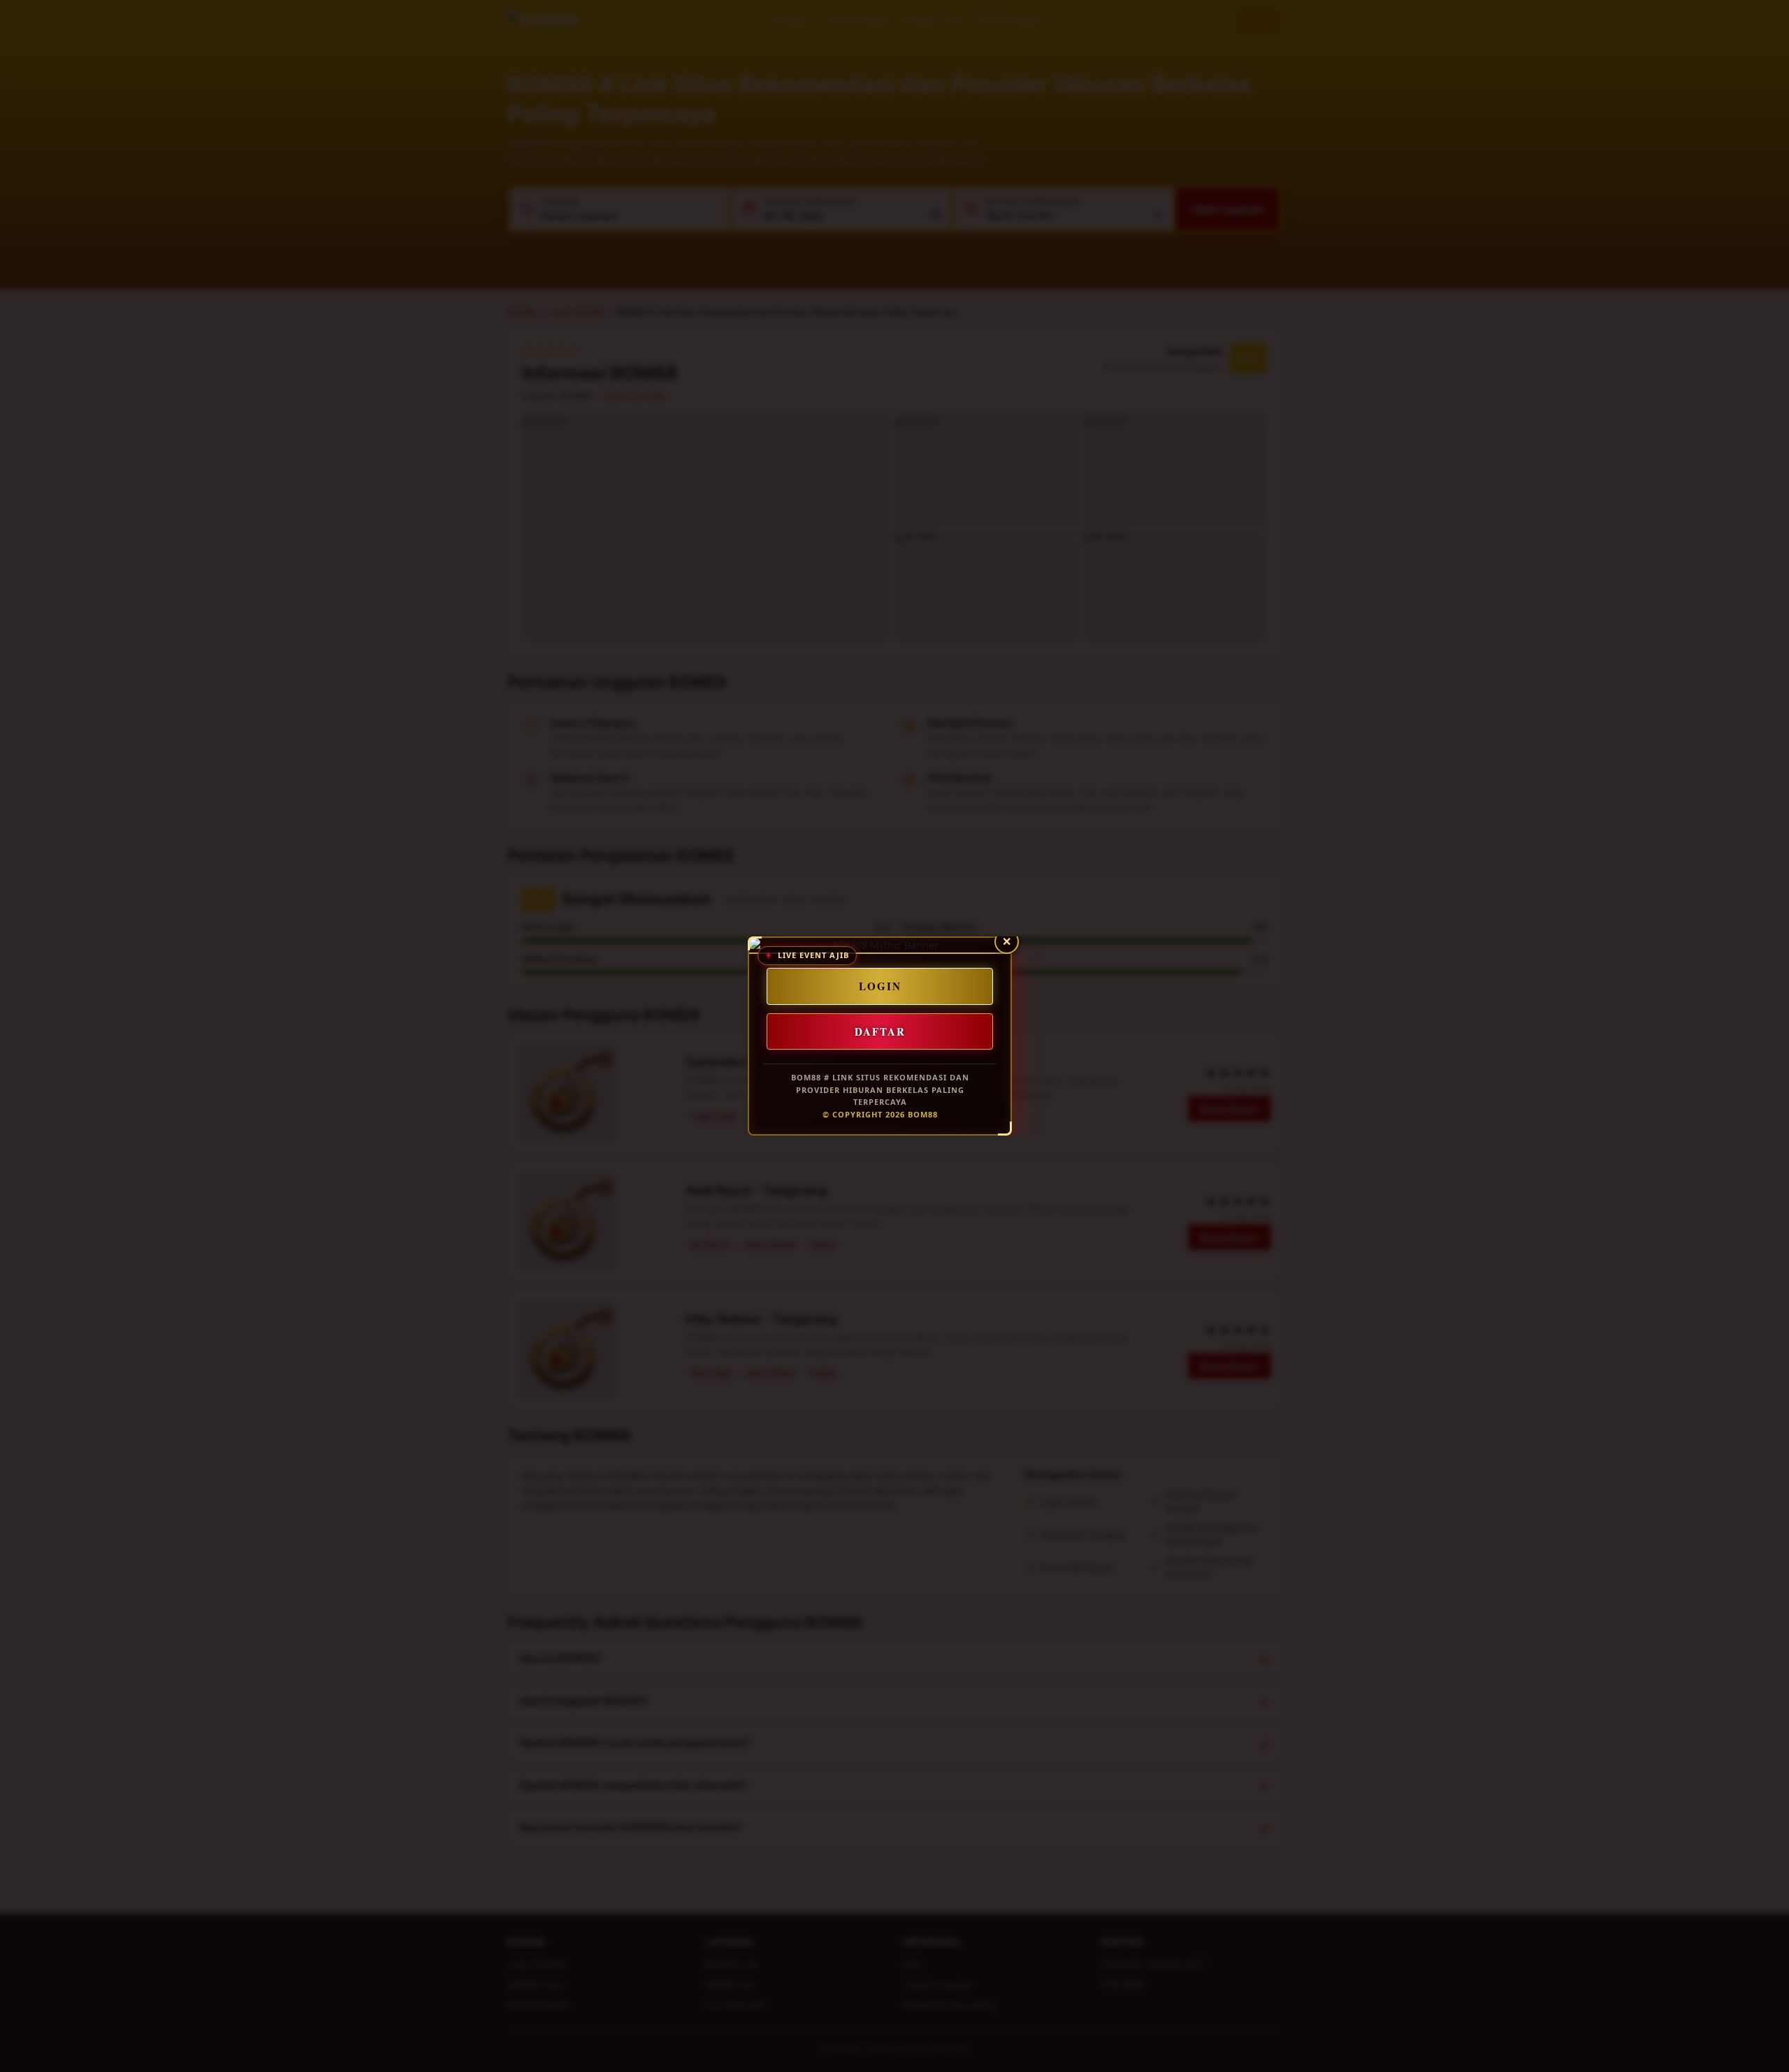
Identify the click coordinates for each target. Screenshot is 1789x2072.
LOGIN (880, 986)
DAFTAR (880, 1031)
